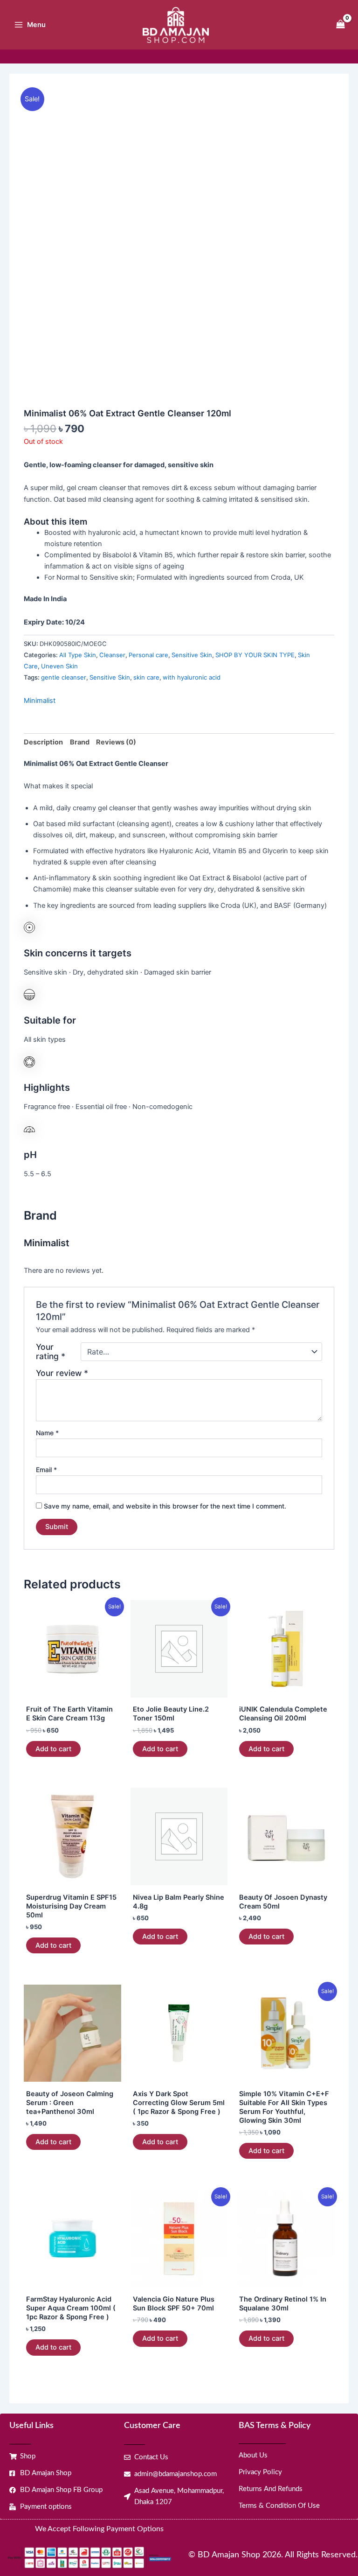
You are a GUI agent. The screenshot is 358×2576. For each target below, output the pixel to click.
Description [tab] (43, 742)
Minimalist (40, 701)
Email (46, 1470)
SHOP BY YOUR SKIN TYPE (255, 655)
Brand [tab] (80, 742)
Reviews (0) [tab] (116, 742)
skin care (146, 677)
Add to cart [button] (53, 1749)
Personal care (148, 655)
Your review (62, 1373)
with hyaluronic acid (192, 677)
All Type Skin (78, 655)
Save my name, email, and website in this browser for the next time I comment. (165, 1506)
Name (47, 1433)
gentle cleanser (64, 677)
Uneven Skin (59, 666)
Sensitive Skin (192, 655)
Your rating (51, 1352)
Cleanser (112, 655)
